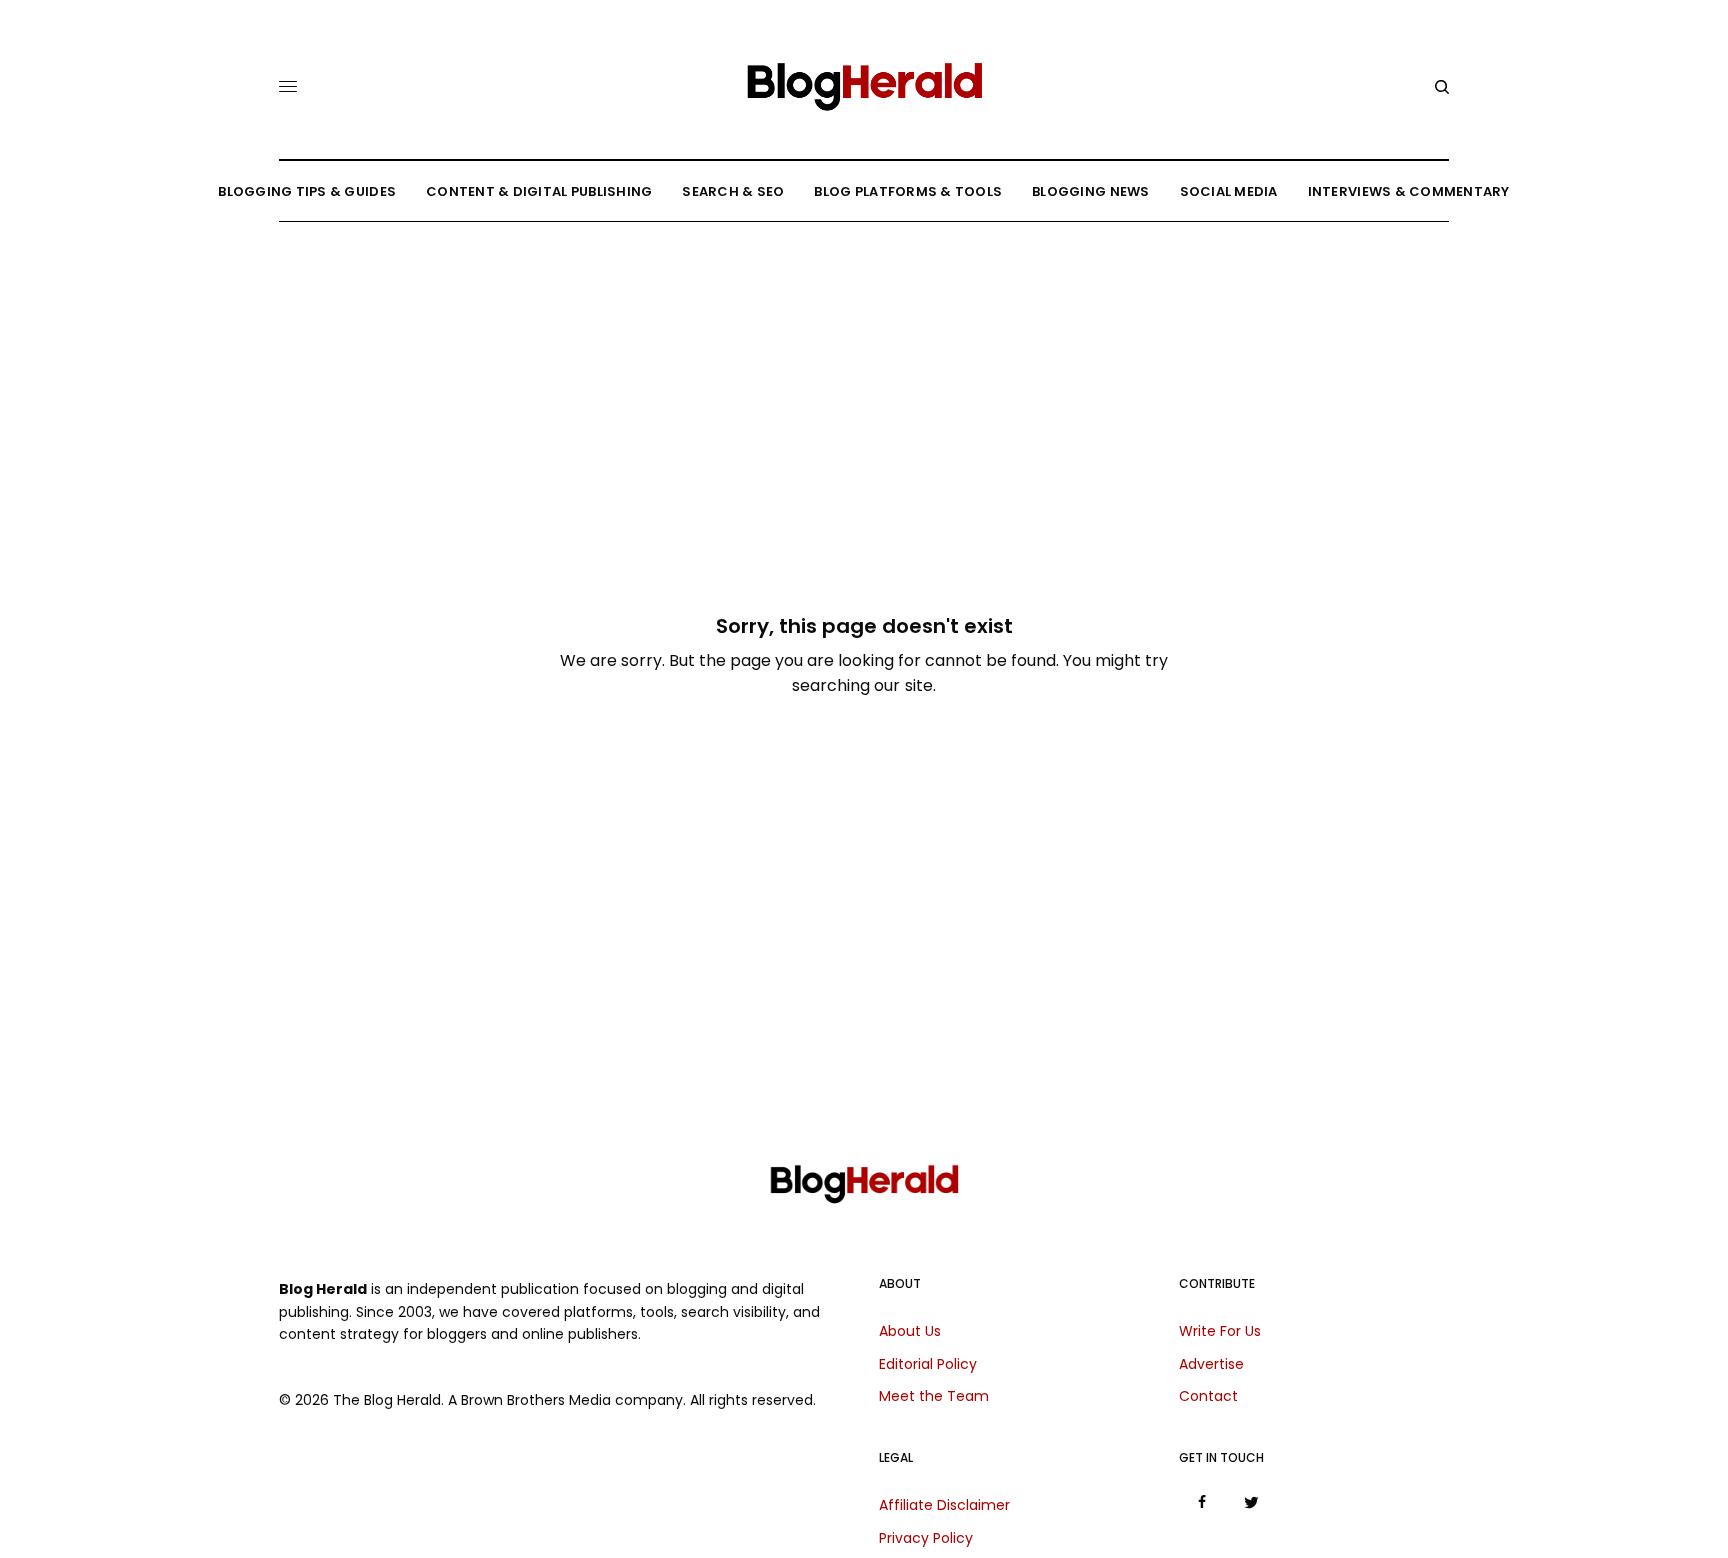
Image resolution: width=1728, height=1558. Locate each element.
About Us (910, 1331)
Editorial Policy (928, 1364)
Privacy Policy (926, 1538)
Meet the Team (934, 1396)
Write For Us (1220, 1331)
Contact (1208, 1396)
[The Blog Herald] (864, 79)
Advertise (1211, 1364)
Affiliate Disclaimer (944, 1505)
